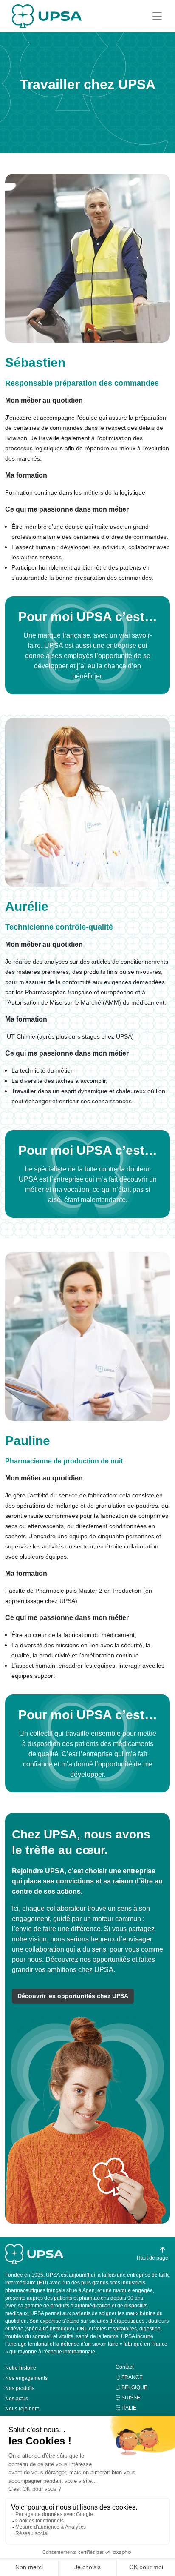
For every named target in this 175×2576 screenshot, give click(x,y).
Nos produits (20, 2388)
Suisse (131, 2398)
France (132, 2377)
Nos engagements (26, 2378)
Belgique (134, 2387)
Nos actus (17, 2399)
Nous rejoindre (22, 2409)
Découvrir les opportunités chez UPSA (73, 1996)
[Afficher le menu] (157, 16)
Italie (129, 2408)
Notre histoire (21, 2368)
